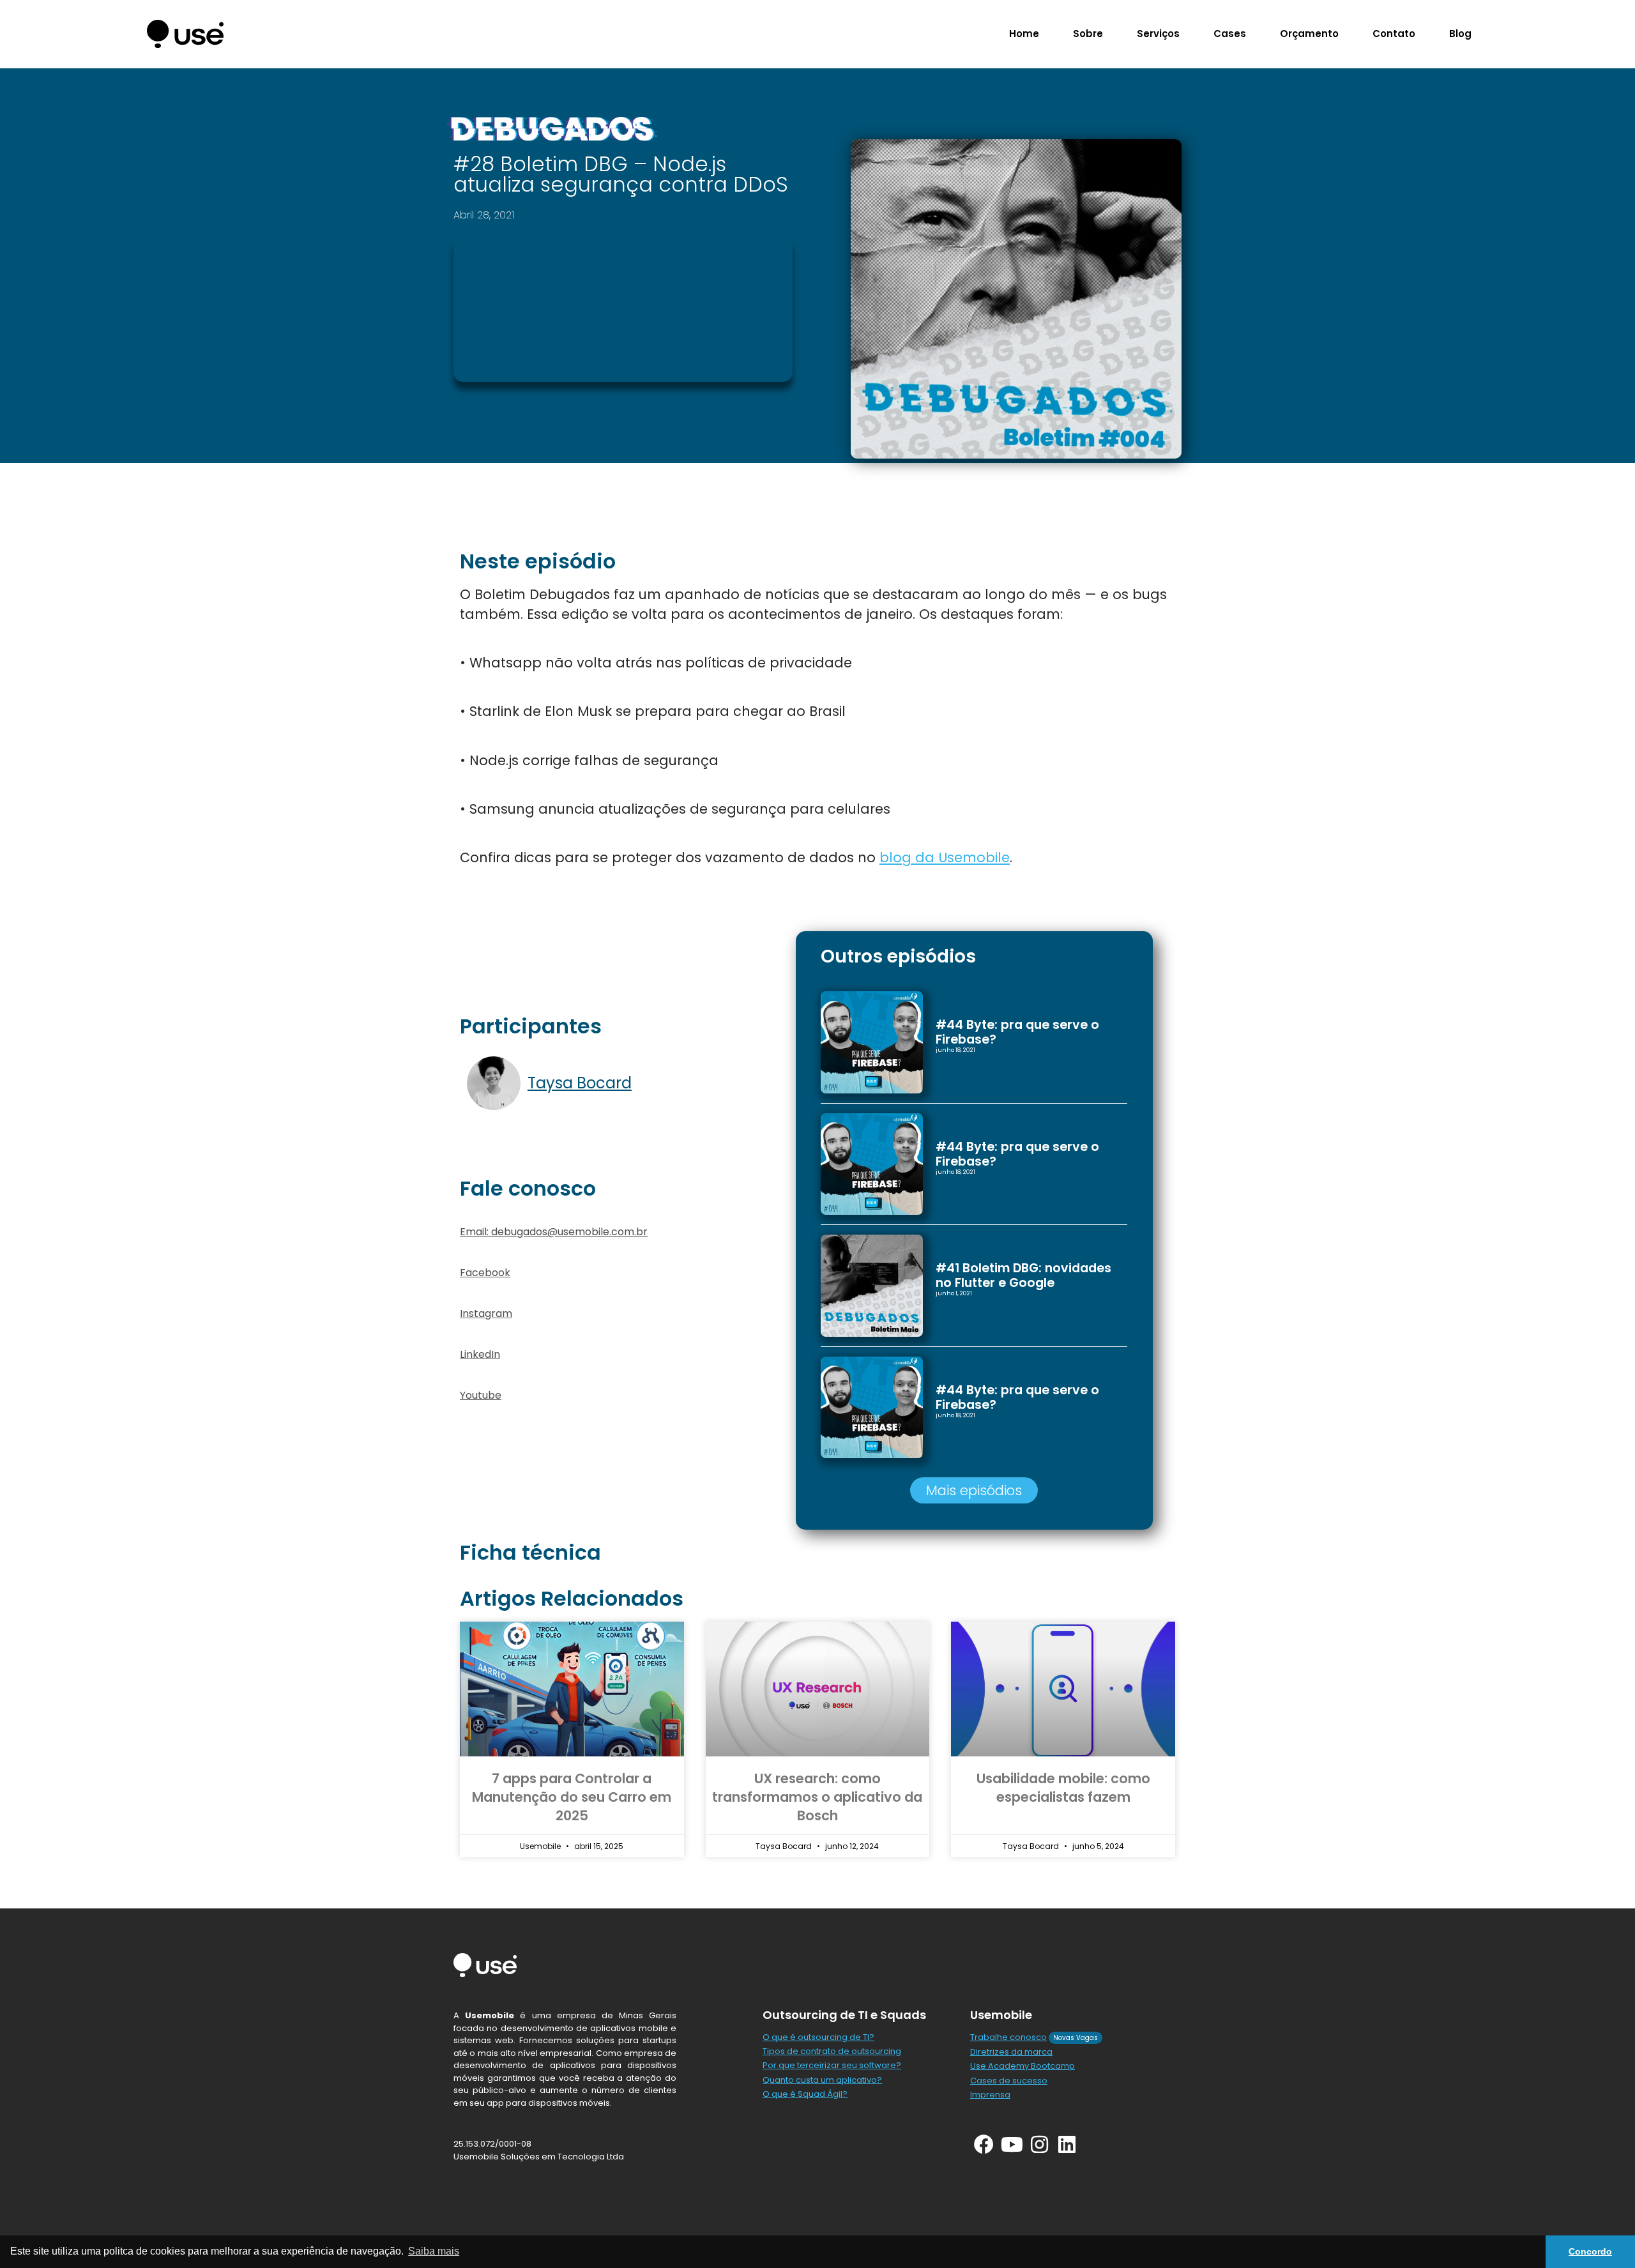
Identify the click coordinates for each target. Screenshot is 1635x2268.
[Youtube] (1011, 2144)
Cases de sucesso (1009, 2081)
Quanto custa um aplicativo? (822, 2080)
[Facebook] (984, 2144)
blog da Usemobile (945, 857)
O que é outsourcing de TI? (818, 2037)
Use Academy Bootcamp (1023, 2066)
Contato (1394, 34)
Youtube (481, 1395)
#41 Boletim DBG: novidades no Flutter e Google (1023, 1275)
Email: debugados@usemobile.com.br (554, 1232)
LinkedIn (480, 1354)
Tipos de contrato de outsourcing (832, 2051)
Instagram (486, 1313)
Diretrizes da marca (1011, 2052)
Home (1024, 34)
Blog (1460, 34)
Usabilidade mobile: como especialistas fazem (1063, 1788)
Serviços (1158, 34)
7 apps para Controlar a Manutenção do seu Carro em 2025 (572, 1797)
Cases (1230, 34)
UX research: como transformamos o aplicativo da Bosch (817, 1797)
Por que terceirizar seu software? (832, 2065)
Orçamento (1309, 34)
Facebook (485, 1273)
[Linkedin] (1067, 2144)
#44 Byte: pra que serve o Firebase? (1017, 1032)
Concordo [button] (1590, 2251)
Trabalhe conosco (1008, 2037)
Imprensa (990, 2095)
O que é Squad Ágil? (805, 2094)
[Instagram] (1039, 2144)
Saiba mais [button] (434, 2251)
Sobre (1088, 34)
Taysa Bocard (580, 1083)
